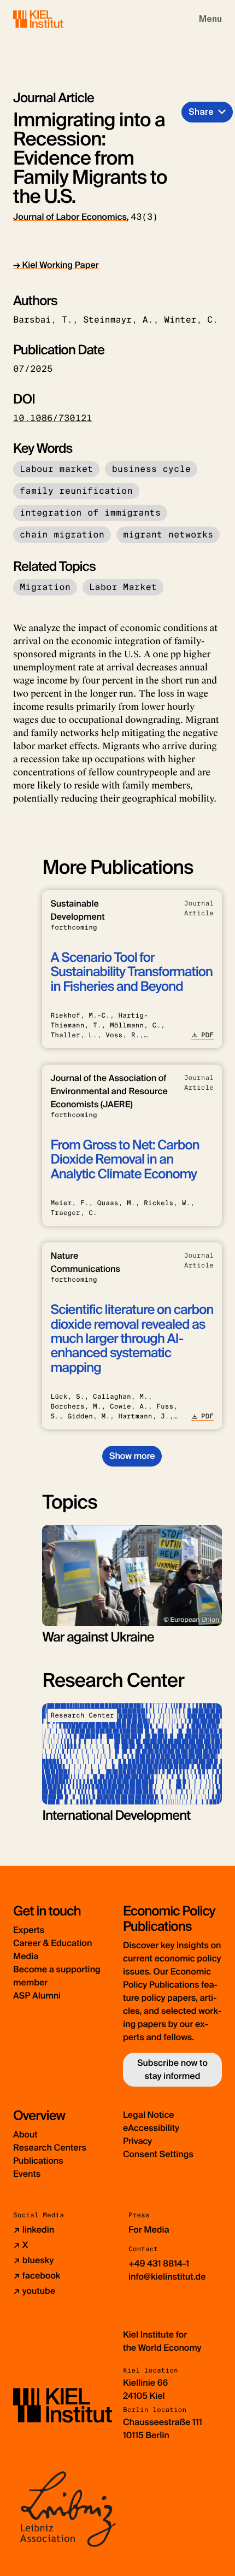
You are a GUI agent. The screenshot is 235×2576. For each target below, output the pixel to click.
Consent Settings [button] (158, 2154)
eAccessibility (151, 2128)
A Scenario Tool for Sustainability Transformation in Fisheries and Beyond (131, 972)
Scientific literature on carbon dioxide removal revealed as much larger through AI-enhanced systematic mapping (132, 1339)
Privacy (137, 2141)
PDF (207, 1035)
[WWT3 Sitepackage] (54, 19)
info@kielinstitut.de (167, 2277)
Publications (38, 2161)
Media (26, 1956)
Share (201, 112)
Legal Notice (149, 2115)
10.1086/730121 (53, 418)
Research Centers (50, 2148)
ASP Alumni (37, 1996)
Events (27, 2174)
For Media (149, 2230)
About (25, 2134)
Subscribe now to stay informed (172, 2069)
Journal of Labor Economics (70, 217)
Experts (29, 1930)
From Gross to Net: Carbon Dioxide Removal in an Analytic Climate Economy (125, 1160)
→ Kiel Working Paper (56, 265)
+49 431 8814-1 (159, 2264)
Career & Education (52, 1943)
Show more (132, 1456)
